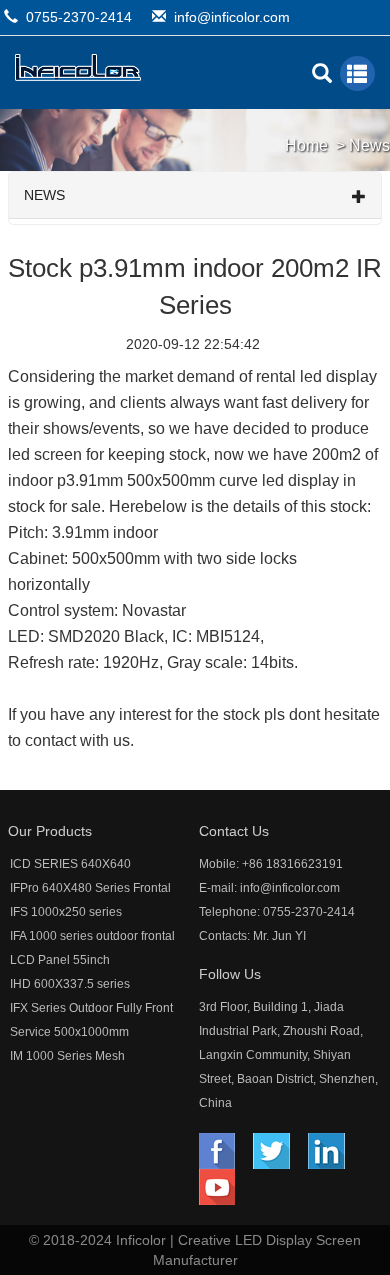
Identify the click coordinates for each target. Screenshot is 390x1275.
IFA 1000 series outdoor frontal (92, 936)
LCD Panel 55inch (60, 960)
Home (306, 145)
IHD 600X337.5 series (70, 984)
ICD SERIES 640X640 (70, 864)
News (369, 145)
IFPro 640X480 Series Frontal (90, 888)
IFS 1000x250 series (66, 912)
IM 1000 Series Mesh (67, 1056)
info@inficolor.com (232, 17)
